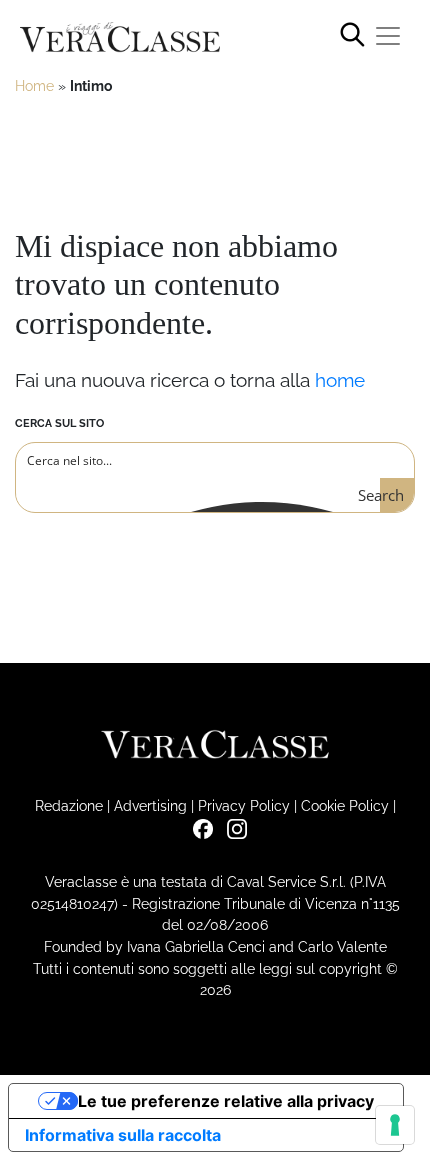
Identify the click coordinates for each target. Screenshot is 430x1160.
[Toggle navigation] (388, 36)
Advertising (150, 805)
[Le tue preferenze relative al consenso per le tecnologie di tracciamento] (395, 1125)
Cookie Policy (345, 805)
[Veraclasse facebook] (198, 827)
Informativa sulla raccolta (123, 1135)
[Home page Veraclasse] (120, 37)
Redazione (69, 805)
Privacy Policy (244, 805)
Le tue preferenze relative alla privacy (226, 1101)
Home (34, 85)
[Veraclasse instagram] (232, 827)
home (340, 380)
